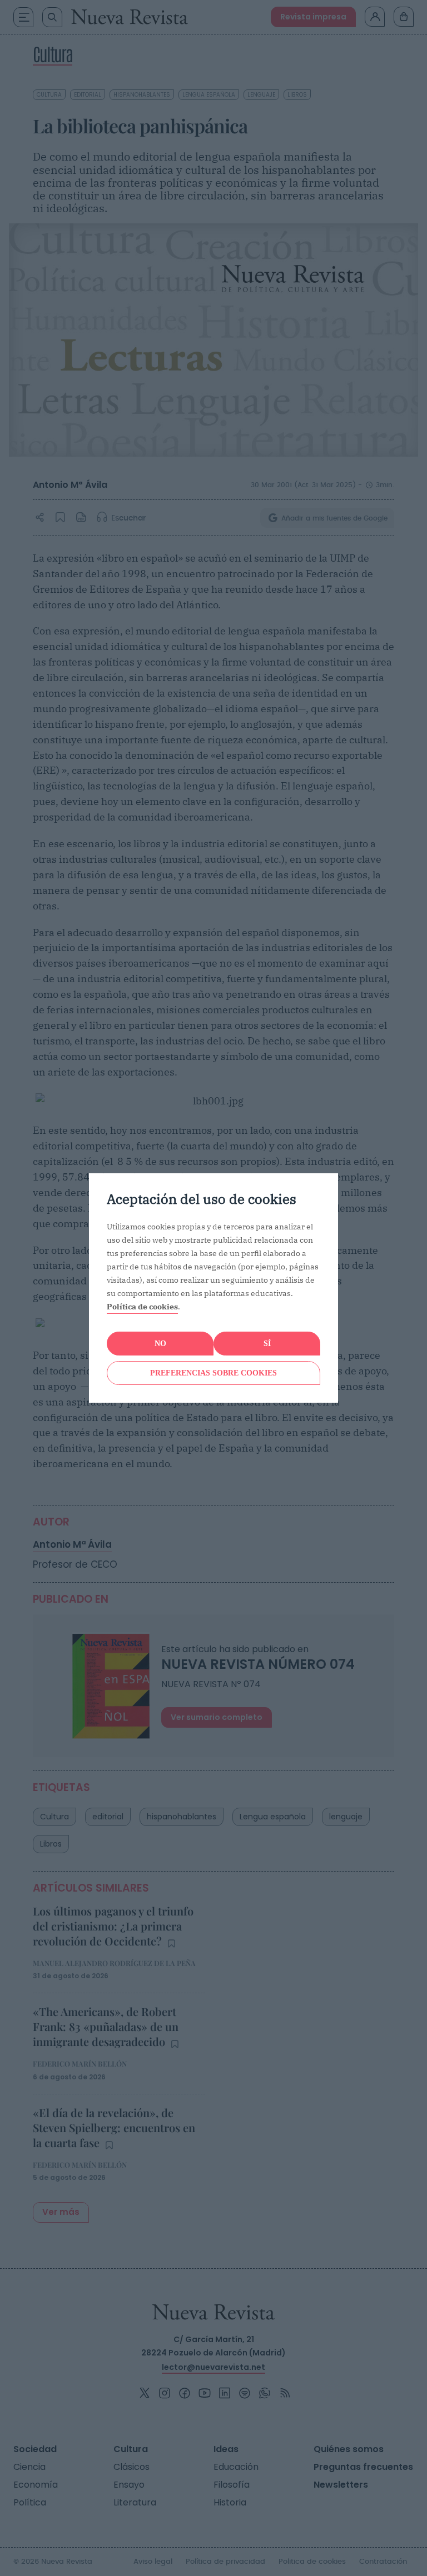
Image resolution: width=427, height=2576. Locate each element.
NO (160, 1344)
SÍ (267, 1344)
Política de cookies (142, 1307)
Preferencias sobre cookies (213, 1373)
